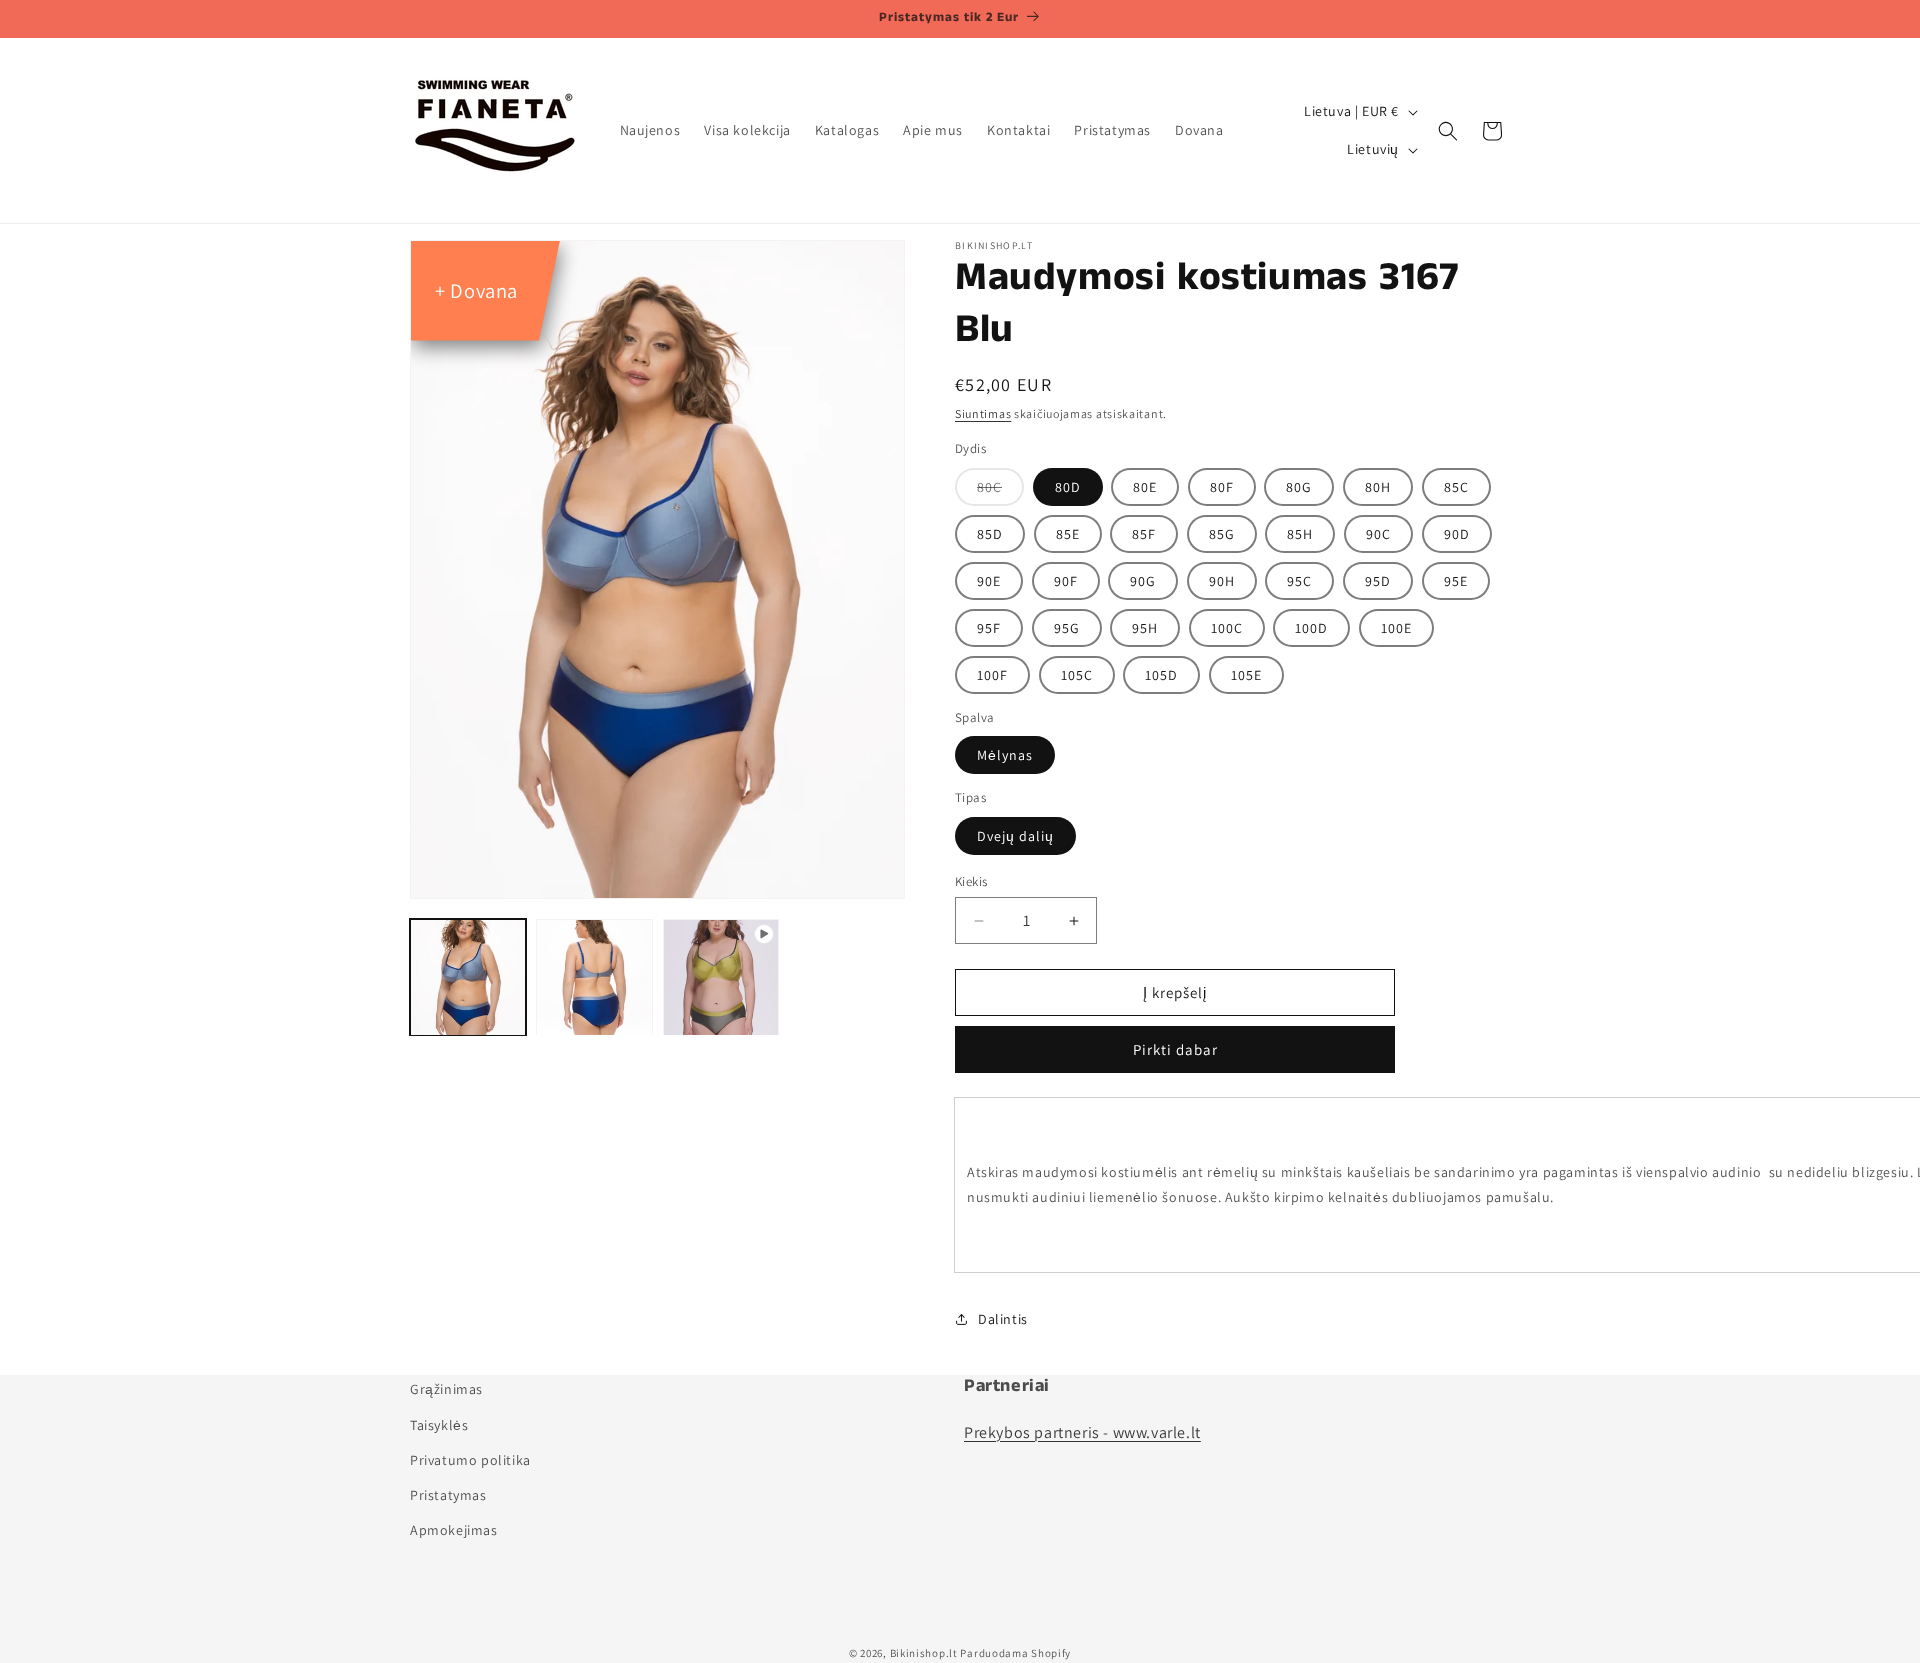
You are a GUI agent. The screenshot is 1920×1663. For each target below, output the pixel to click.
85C (1456, 487)
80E (1145, 487)
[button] (1448, 131)
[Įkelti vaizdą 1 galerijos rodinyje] (468, 977)
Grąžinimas (446, 1389)
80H (1378, 487)
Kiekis (971, 881)
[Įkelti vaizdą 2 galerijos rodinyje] (594, 977)
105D (1161, 675)
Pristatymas (448, 1494)
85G (1222, 534)
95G (1067, 628)
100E (1396, 628)
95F (989, 628)
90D (1457, 534)
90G (1143, 581)
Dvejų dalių (1015, 836)
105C (1077, 675)
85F (1144, 534)
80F (1222, 487)
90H (1222, 581)
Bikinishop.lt (924, 1653)
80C (989, 487)
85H (1300, 534)
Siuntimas (983, 413)
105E (1246, 675)
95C (1299, 581)
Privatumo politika (470, 1459)
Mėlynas (1005, 755)
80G (1299, 487)
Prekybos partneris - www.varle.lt (1082, 1431)
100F (992, 675)
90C (1378, 534)
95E (1456, 581)
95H (1145, 628)
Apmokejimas (454, 1529)
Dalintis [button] (1003, 1319)
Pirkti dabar (1175, 1049)
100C (1227, 628)
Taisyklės (439, 1424)
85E (1068, 534)
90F (1066, 581)
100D (1311, 628)
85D (990, 534)
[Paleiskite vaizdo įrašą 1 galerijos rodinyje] (721, 977)
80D (1068, 487)
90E (989, 581)
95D (1378, 581)
